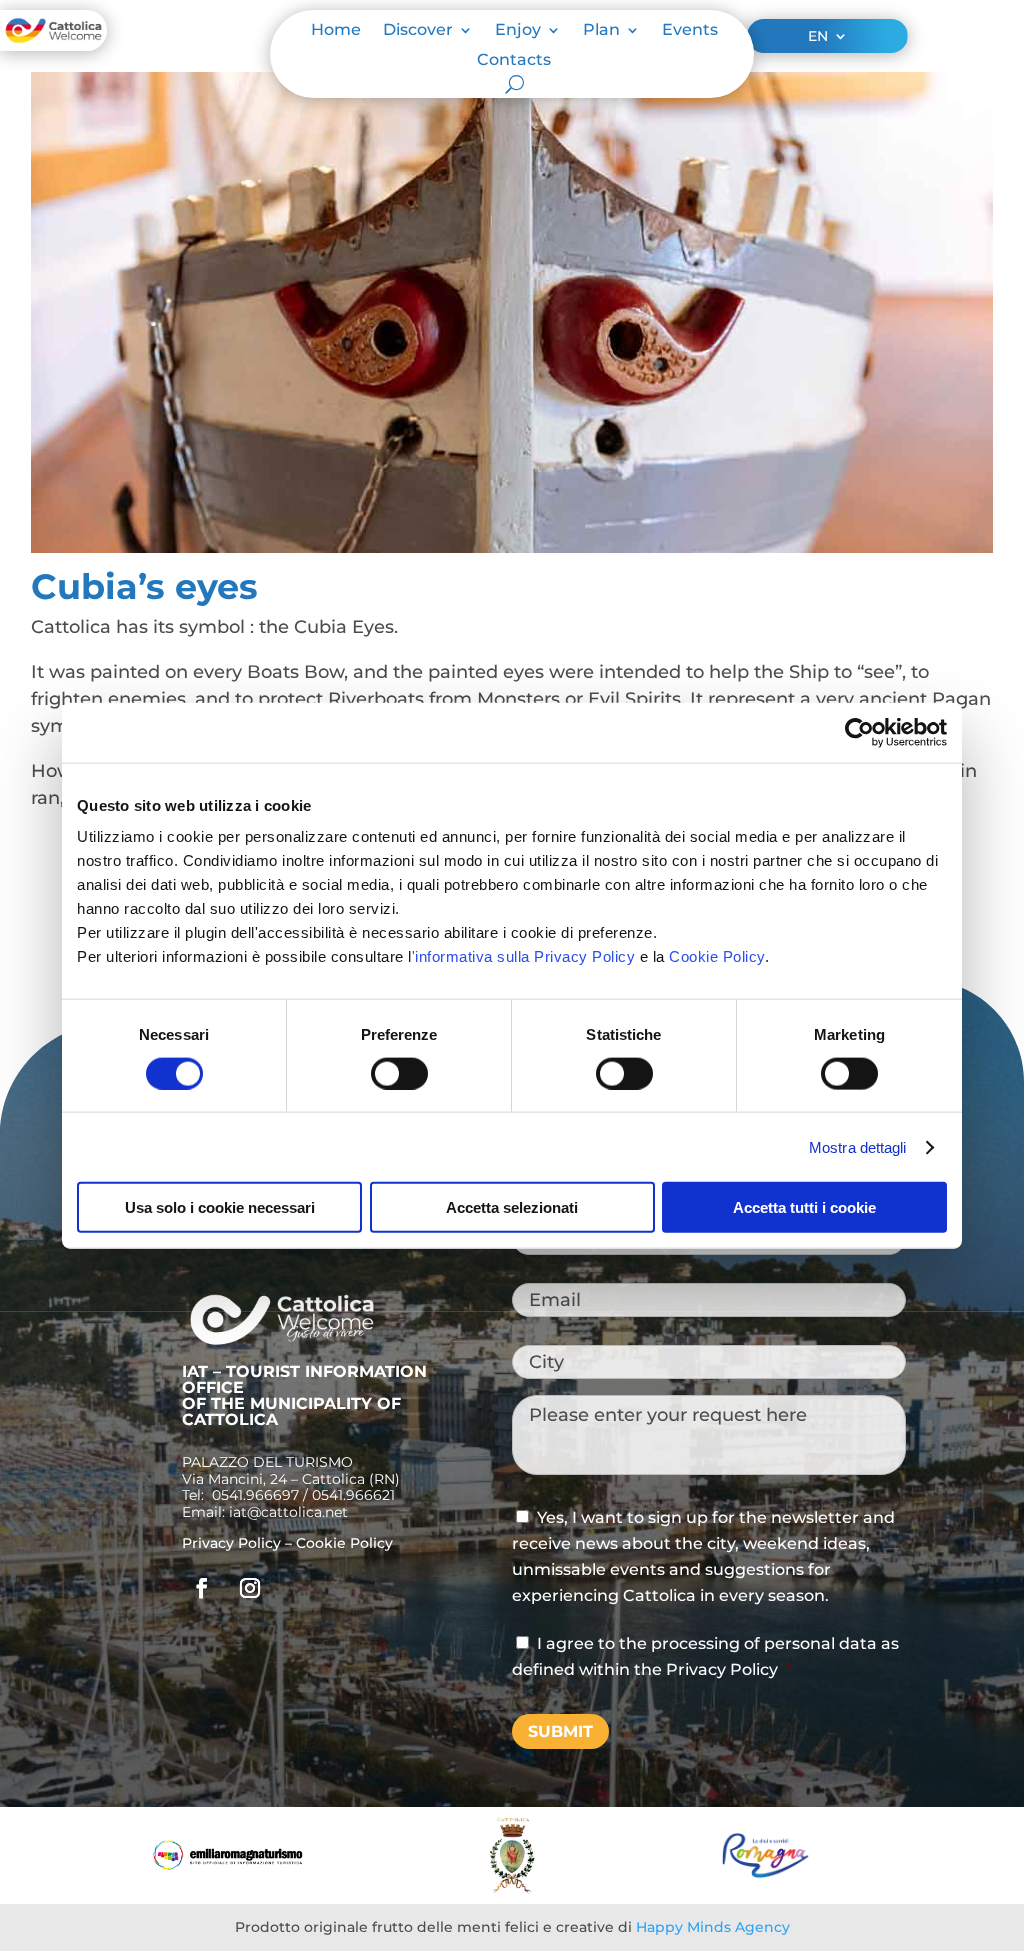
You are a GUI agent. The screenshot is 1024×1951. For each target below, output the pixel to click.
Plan (601, 31)
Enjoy (518, 31)
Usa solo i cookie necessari (220, 1207)
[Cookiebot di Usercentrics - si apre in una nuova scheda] (859, 732)
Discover (418, 31)
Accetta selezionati (512, 1207)
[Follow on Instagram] (250, 1588)
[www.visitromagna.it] (765, 1873)
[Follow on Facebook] (202, 1588)
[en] (282, 1342)
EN (818, 37)
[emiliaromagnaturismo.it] (228, 1865)
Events (690, 31)
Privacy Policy (231, 1543)
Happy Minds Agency (713, 1927)
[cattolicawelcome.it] (53, 45)
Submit (560, 1731)
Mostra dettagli (858, 1146)
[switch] (399, 1073)
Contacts (514, 61)
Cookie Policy (717, 956)
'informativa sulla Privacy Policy (524, 956)
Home (336, 31)
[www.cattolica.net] (512, 1888)
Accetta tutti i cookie (804, 1207)
